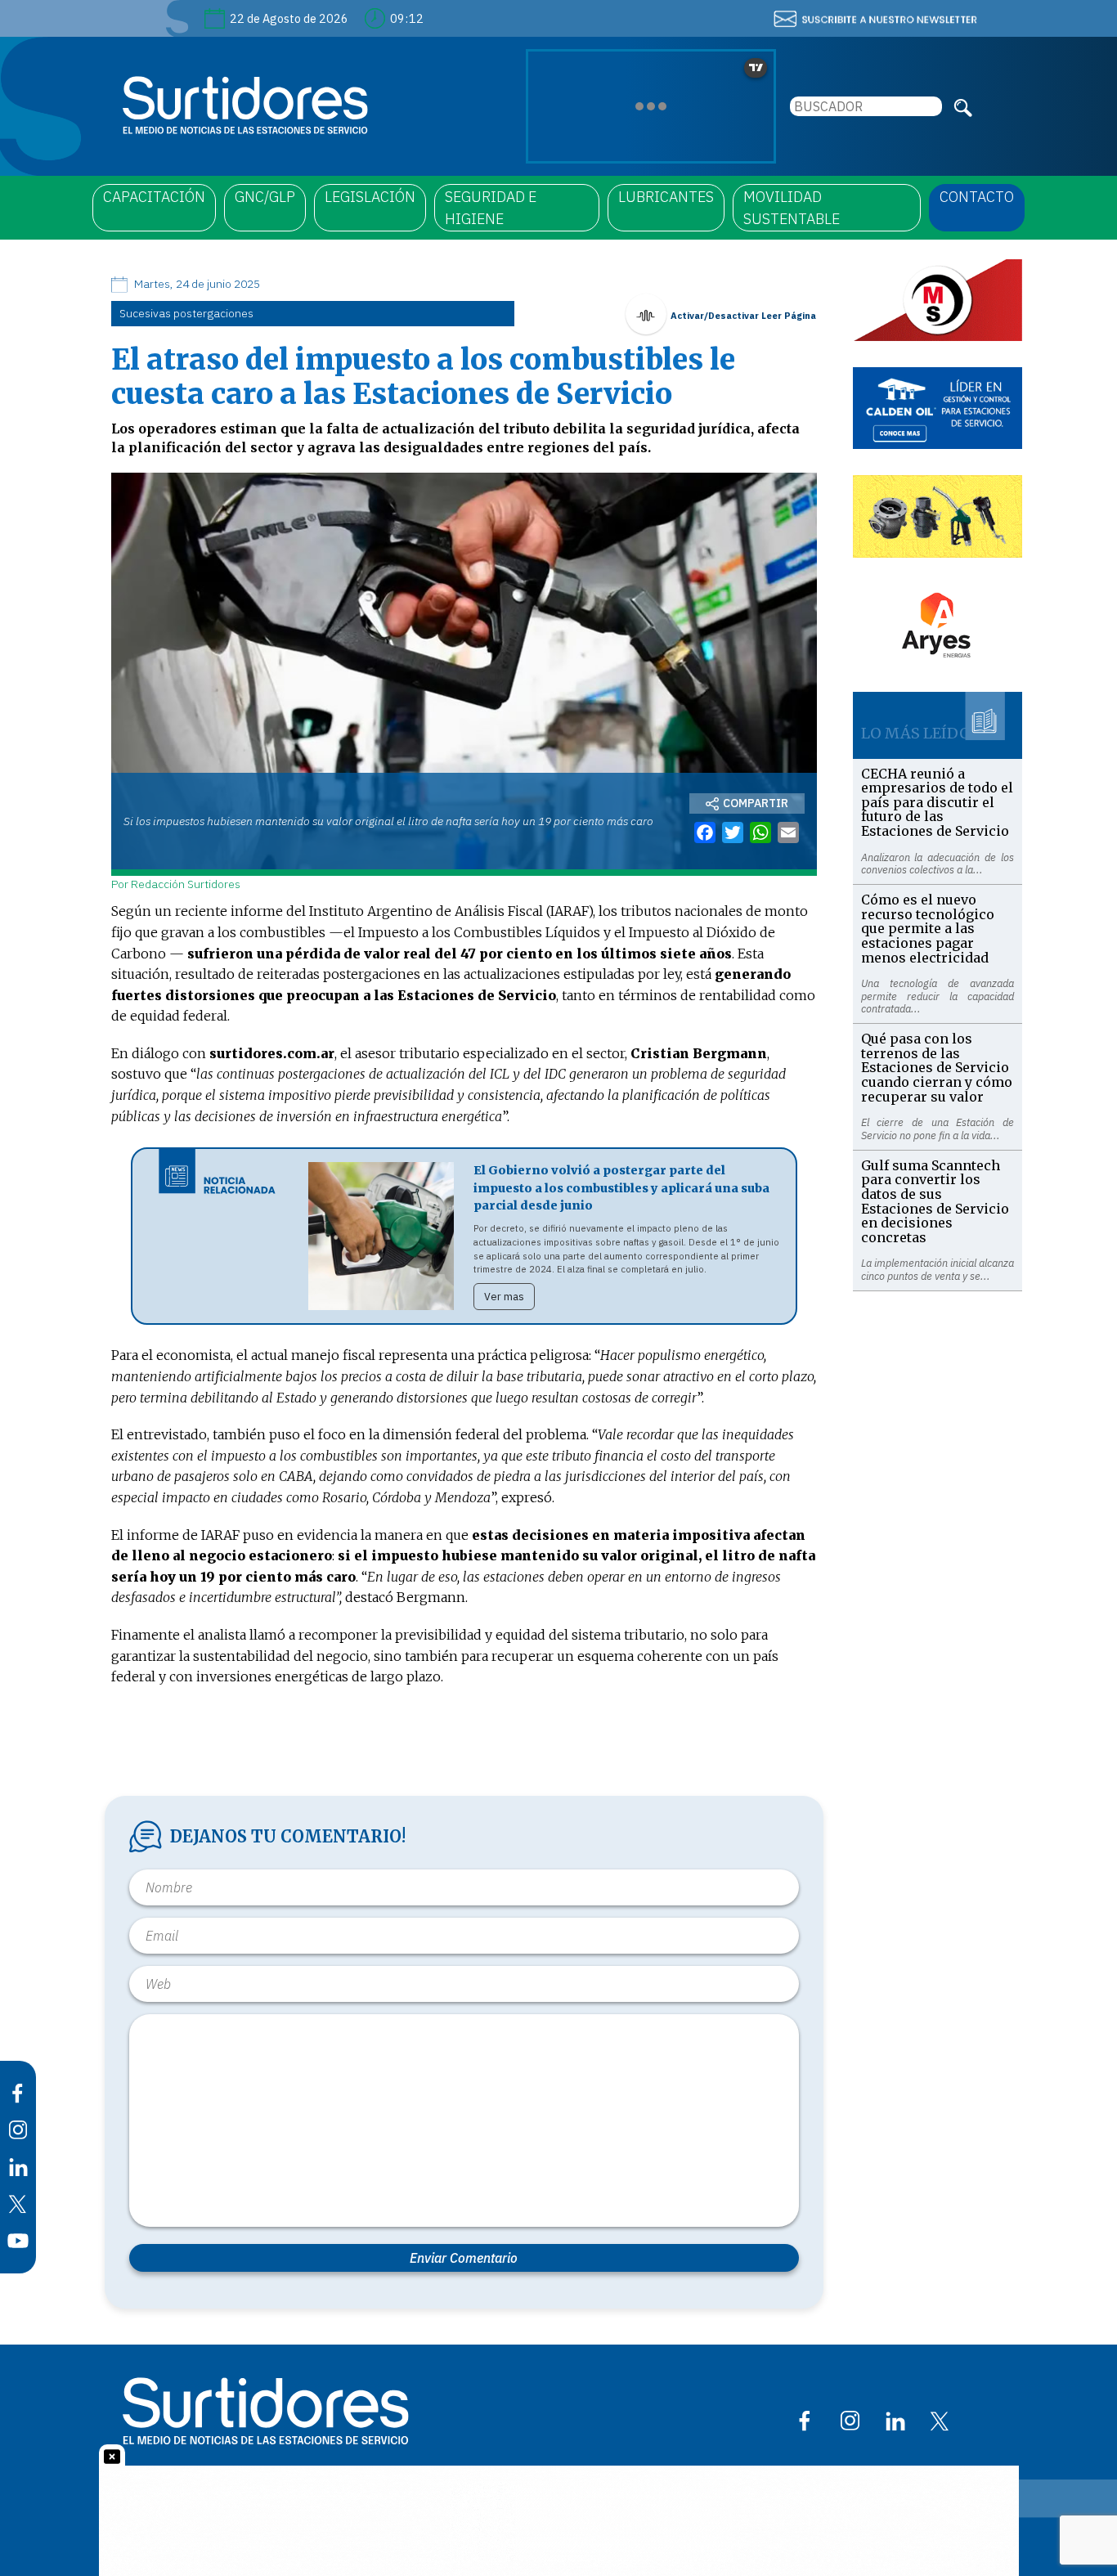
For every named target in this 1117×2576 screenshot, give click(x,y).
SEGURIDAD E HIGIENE (491, 208)
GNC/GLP (265, 197)
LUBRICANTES (666, 197)
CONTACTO (977, 197)
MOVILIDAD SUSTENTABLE (792, 208)
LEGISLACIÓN (370, 197)
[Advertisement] (938, 1537)
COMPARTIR (756, 803)
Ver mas (504, 1297)
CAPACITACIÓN (154, 197)
